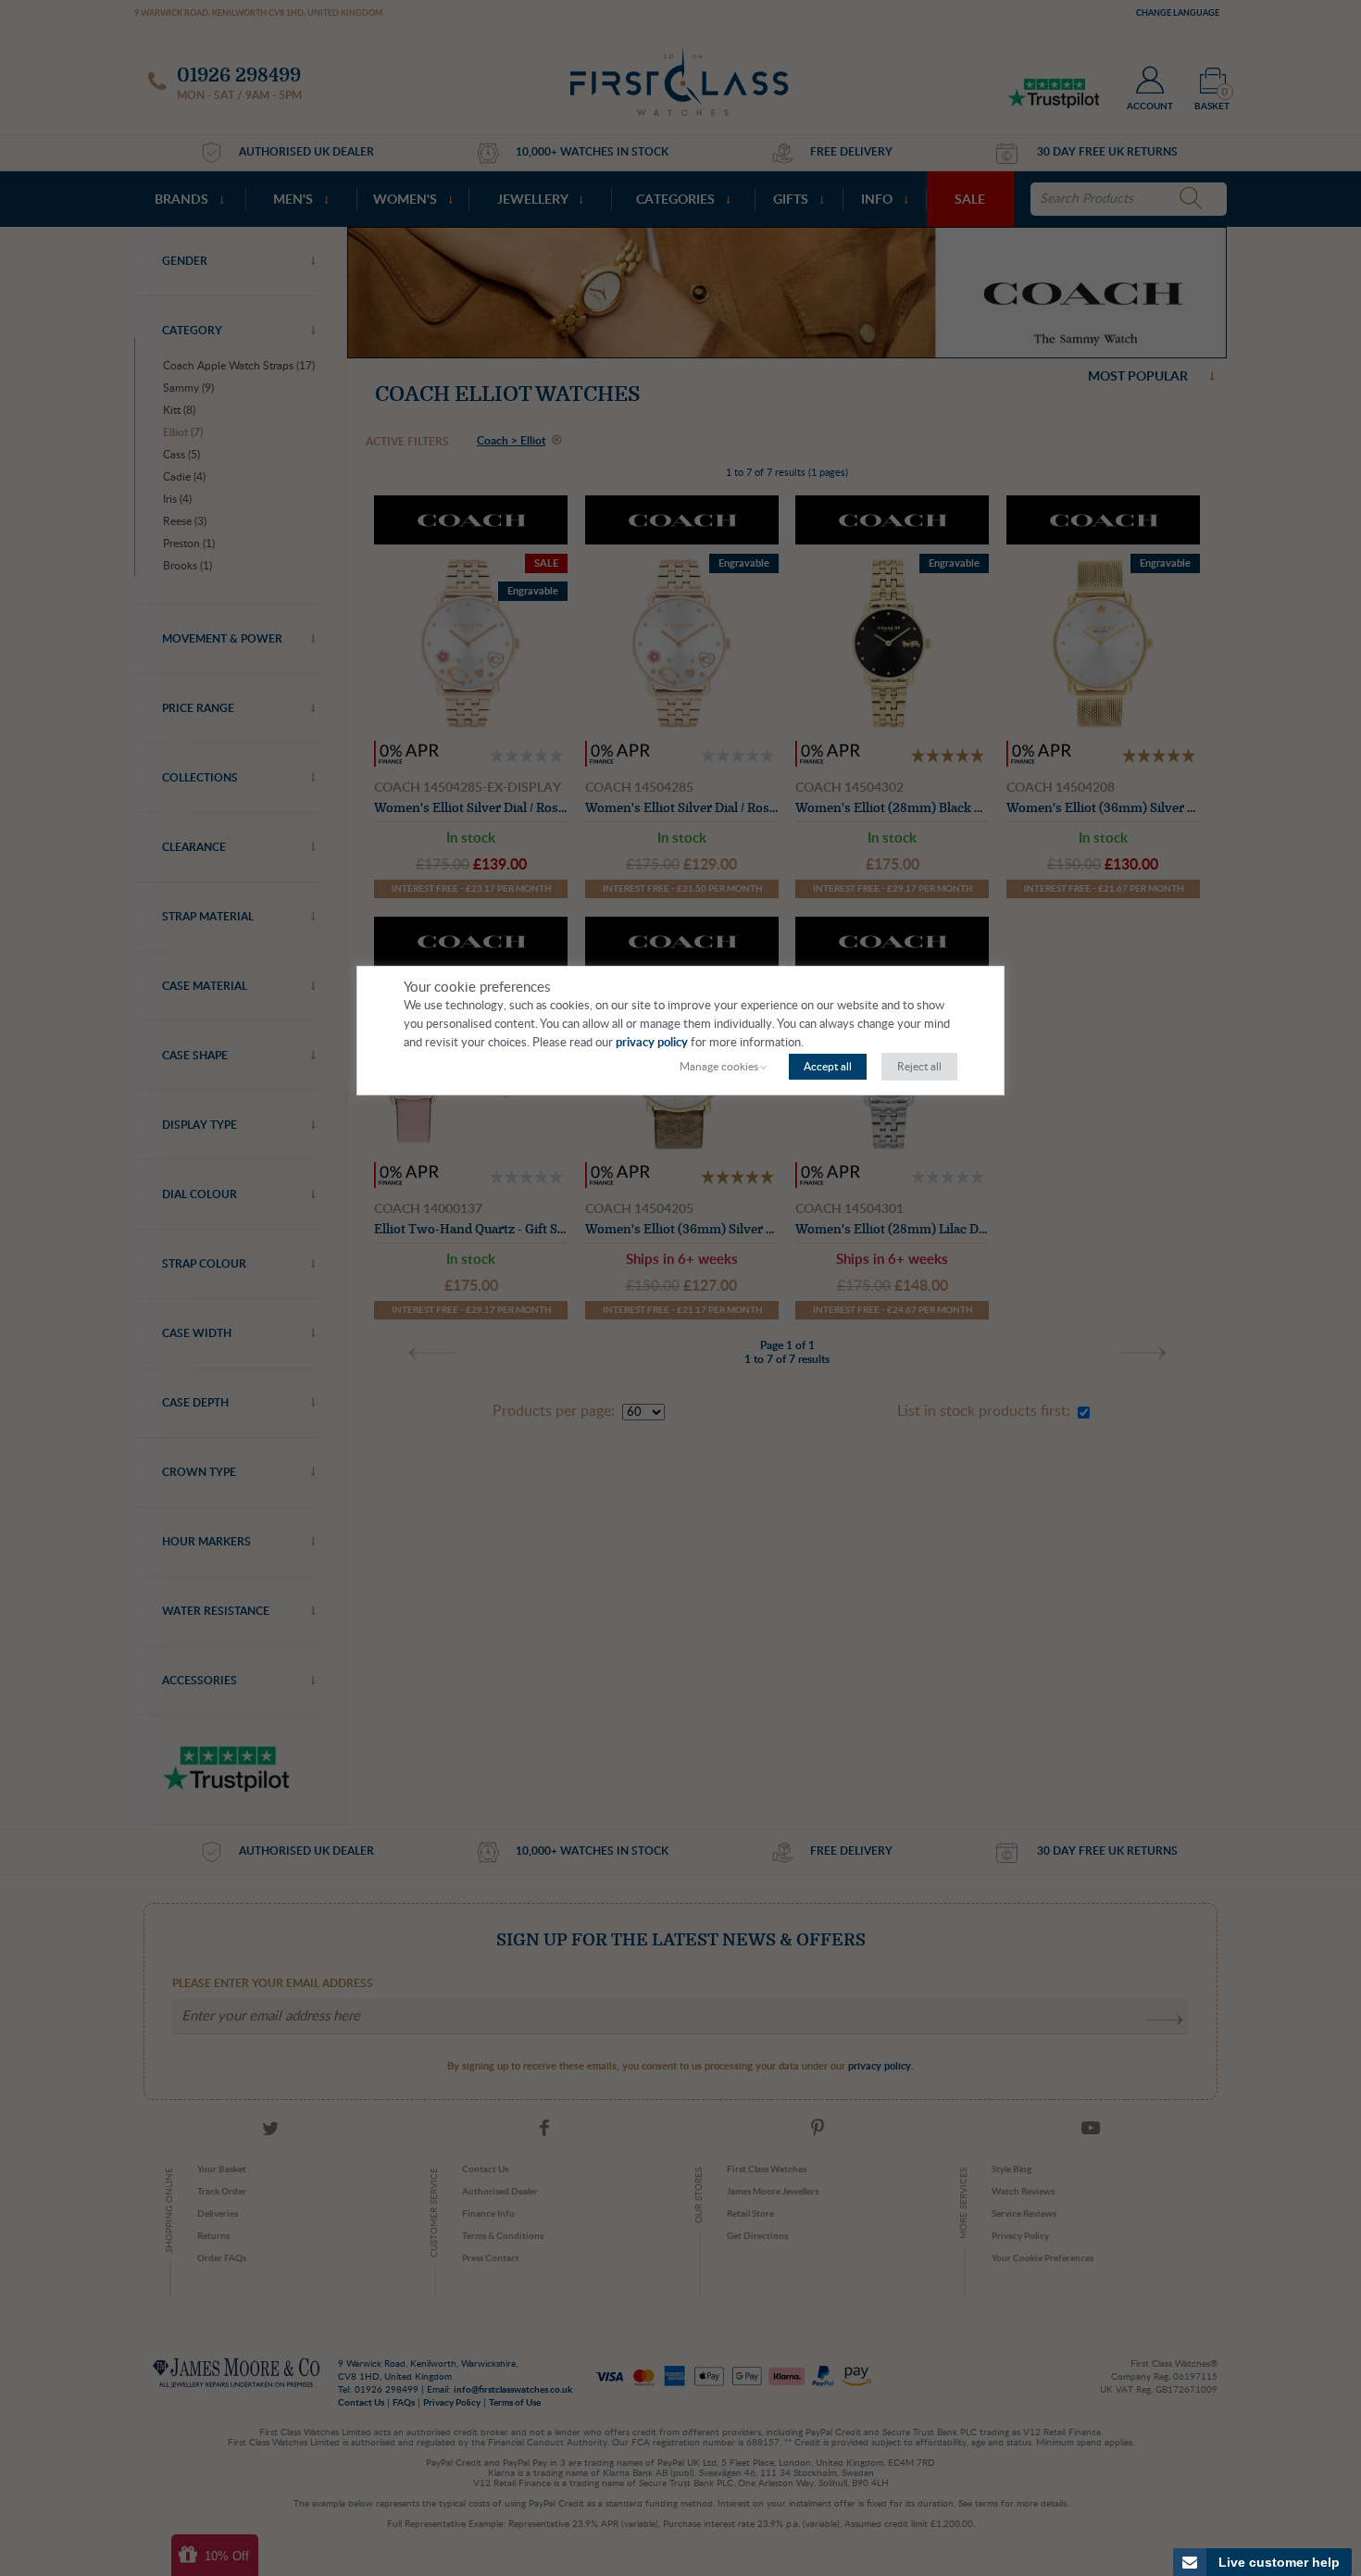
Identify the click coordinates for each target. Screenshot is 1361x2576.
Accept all (828, 1067)
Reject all (919, 1067)
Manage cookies (719, 1067)
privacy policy (652, 1043)
